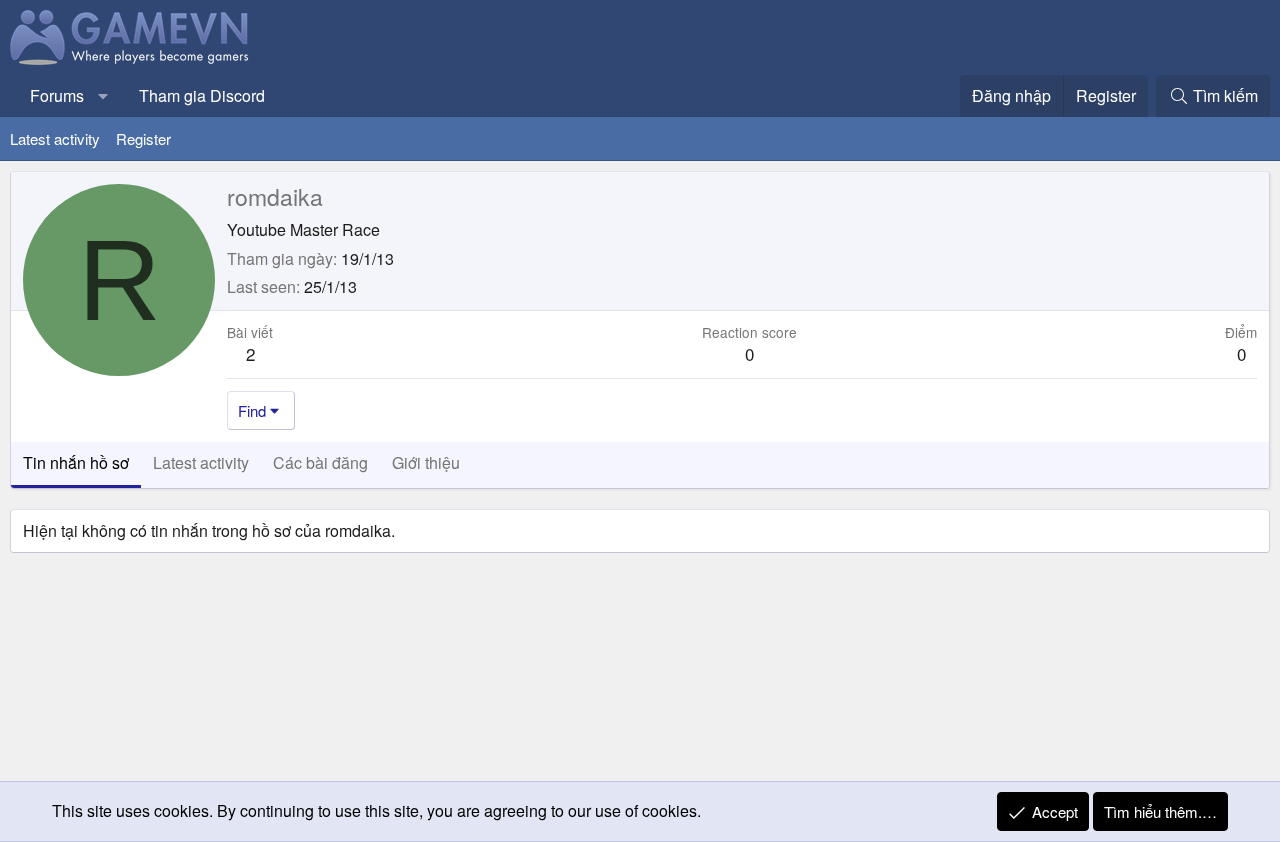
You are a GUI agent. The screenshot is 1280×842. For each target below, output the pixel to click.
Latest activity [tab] (201, 462)
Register (143, 138)
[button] (103, 96)
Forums (57, 95)
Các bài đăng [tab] (320, 462)
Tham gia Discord (202, 95)
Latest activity (55, 138)
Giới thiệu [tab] (426, 462)
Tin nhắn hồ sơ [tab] (76, 462)
